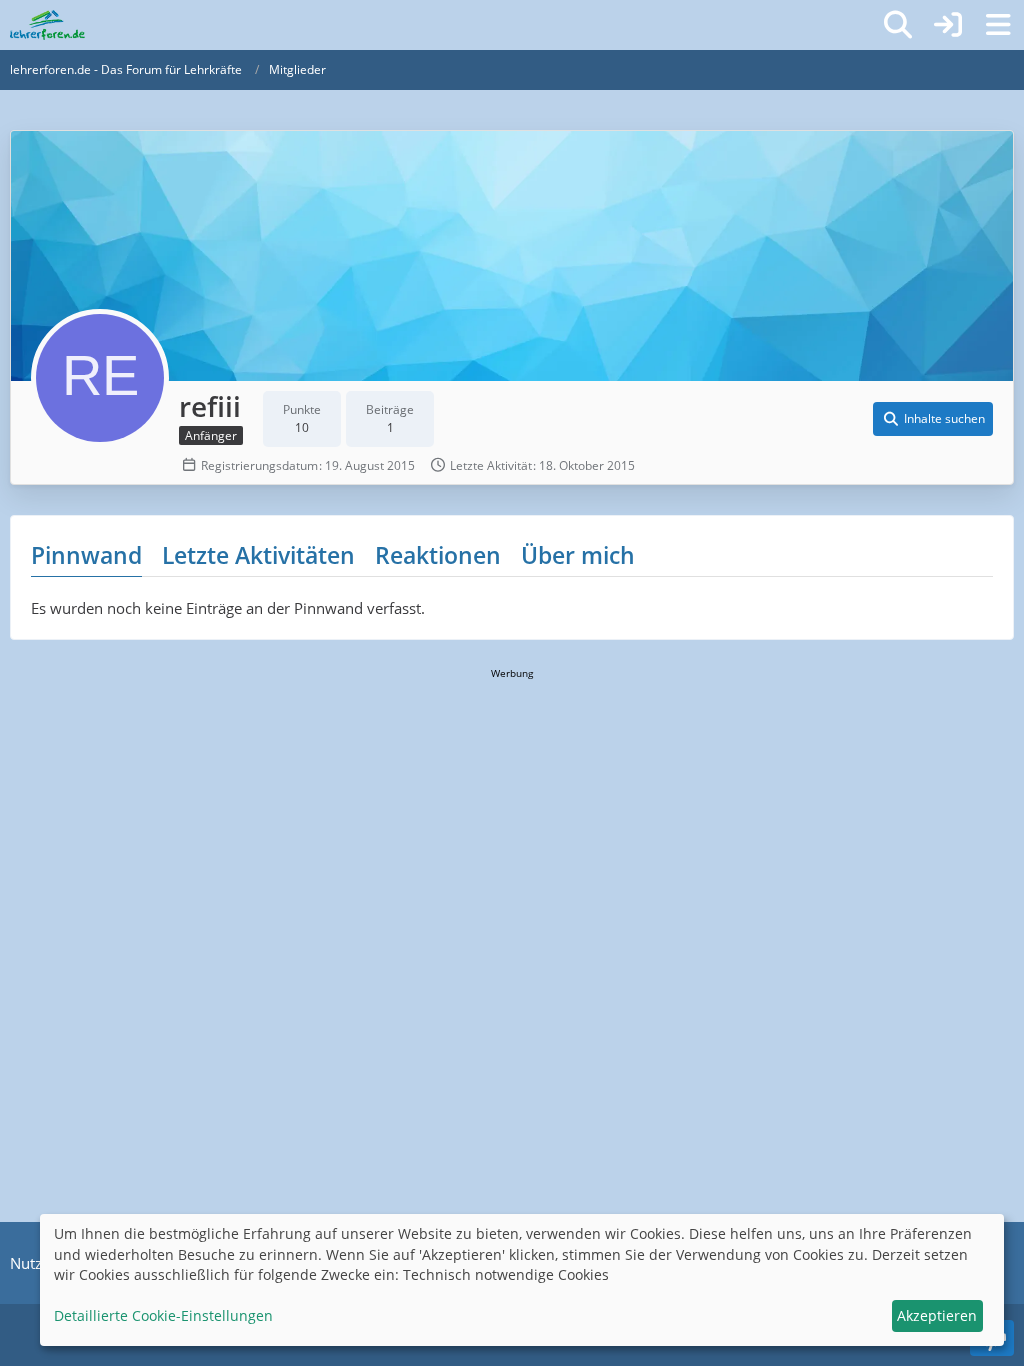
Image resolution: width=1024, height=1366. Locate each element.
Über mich (578, 555)
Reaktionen (438, 555)
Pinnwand (86, 555)
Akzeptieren (937, 1315)
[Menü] (998, 25)
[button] (933, 419)
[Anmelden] (948, 25)
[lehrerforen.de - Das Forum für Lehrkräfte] (47, 25)
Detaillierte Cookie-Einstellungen (163, 1315)
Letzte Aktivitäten (258, 555)
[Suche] (898, 25)
